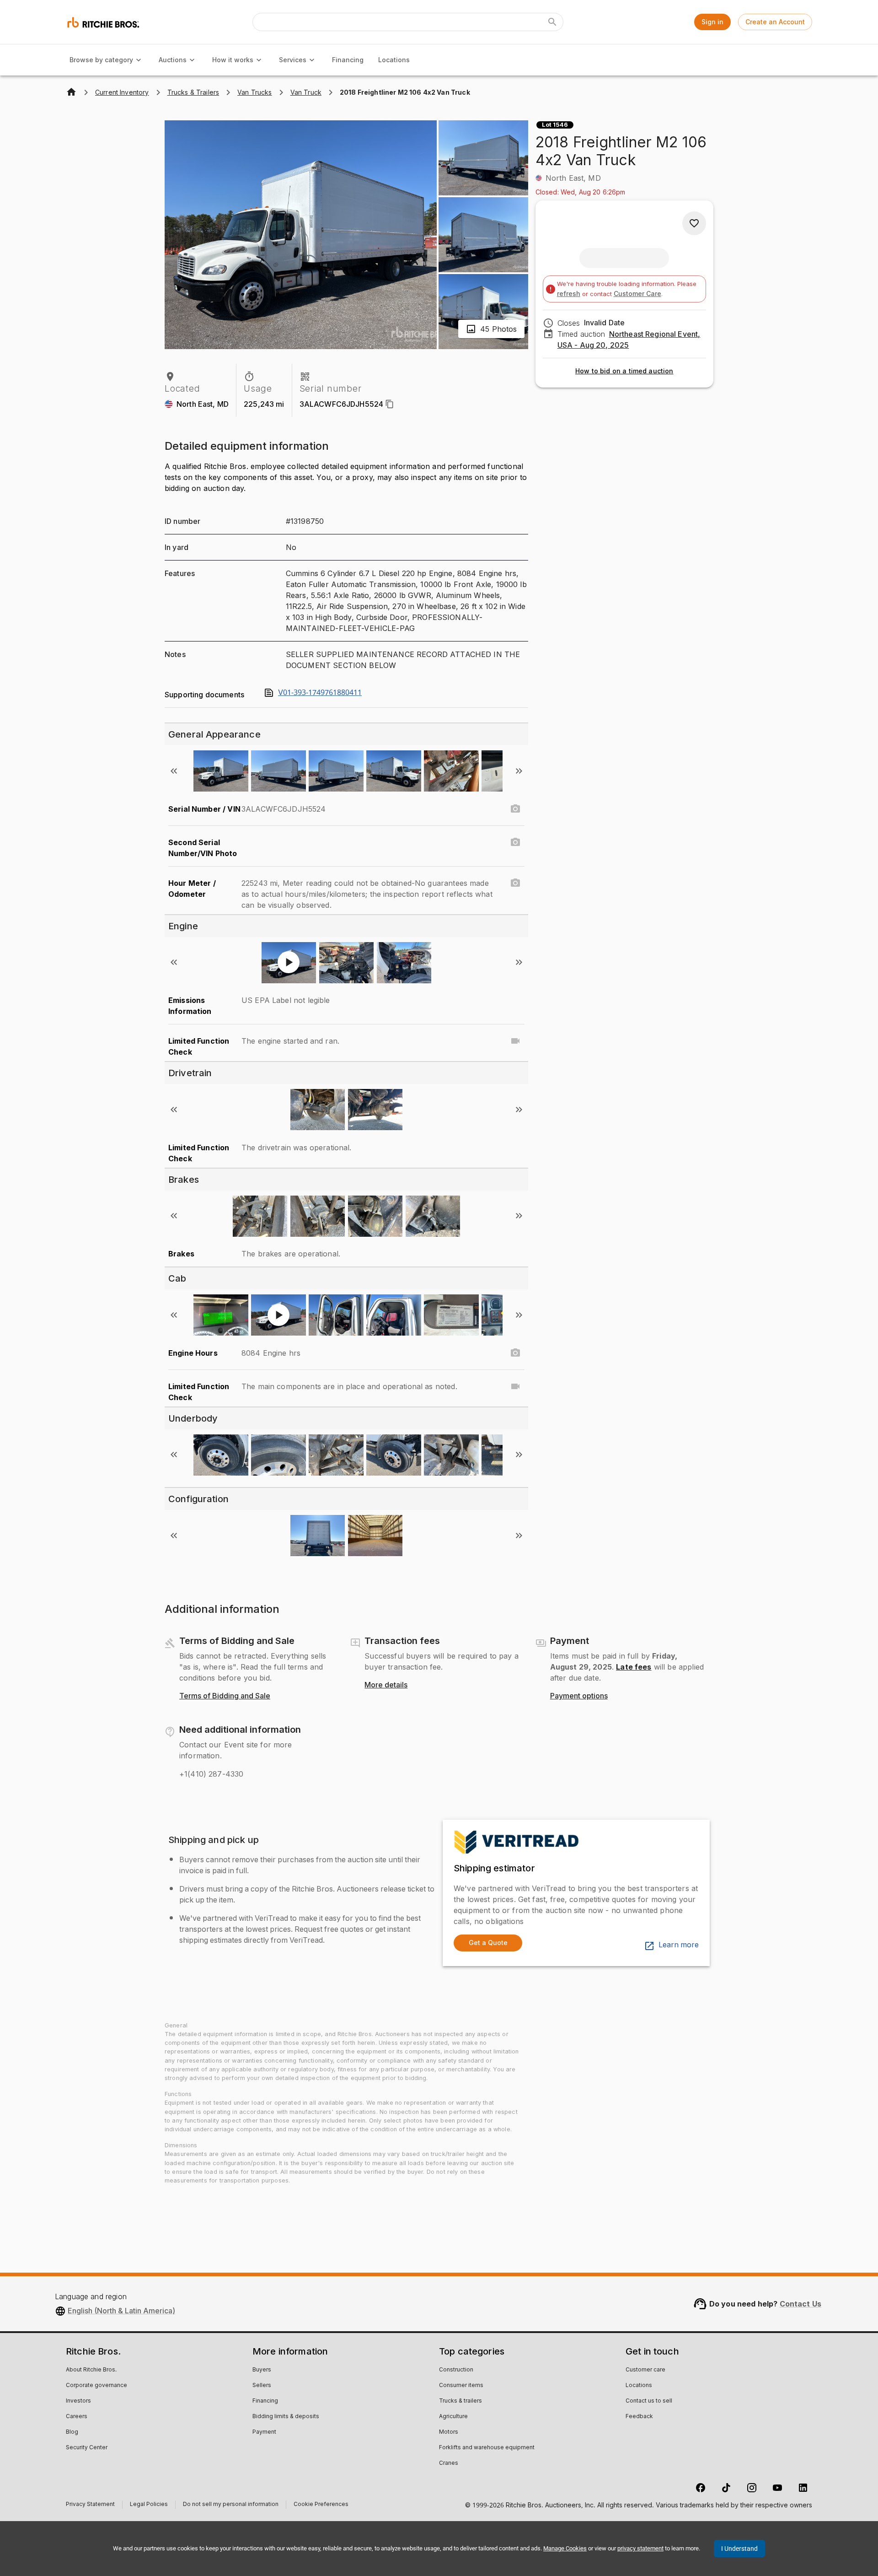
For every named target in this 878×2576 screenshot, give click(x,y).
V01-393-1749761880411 (320, 693)
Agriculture (453, 2417)
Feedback (639, 2417)
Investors (78, 2401)
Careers (77, 2417)
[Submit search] (552, 22)
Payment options (579, 1696)
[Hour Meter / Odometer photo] (515, 883)
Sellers (262, 2386)
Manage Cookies (565, 2548)
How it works (233, 60)
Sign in (712, 22)
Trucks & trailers (460, 2401)
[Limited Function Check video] (515, 1041)
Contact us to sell (649, 2401)
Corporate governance (96, 2386)
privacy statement (640, 2548)
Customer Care (637, 294)
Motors (449, 2432)
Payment (264, 2432)
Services (293, 60)
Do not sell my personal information (231, 2505)
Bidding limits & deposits (286, 2417)
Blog (72, 2432)
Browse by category (101, 60)
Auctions (173, 60)
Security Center (87, 2448)
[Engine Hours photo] (515, 1353)
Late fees (634, 1667)
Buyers (262, 2370)
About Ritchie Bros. (91, 2370)
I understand (739, 2549)
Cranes (449, 2463)
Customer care (645, 2370)
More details (386, 1685)
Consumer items (461, 2386)
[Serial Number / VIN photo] (515, 809)
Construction (456, 2370)
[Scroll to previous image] (174, 771)
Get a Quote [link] (488, 1943)
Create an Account (775, 22)
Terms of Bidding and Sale (225, 1696)
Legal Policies (149, 2505)
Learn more (679, 1945)
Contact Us (801, 2304)
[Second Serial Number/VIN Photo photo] (515, 842)
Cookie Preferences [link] (321, 2505)
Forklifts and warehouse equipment (487, 2448)
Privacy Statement (90, 2505)
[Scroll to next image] (519, 771)
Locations (394, 60)
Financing (348, 60)
